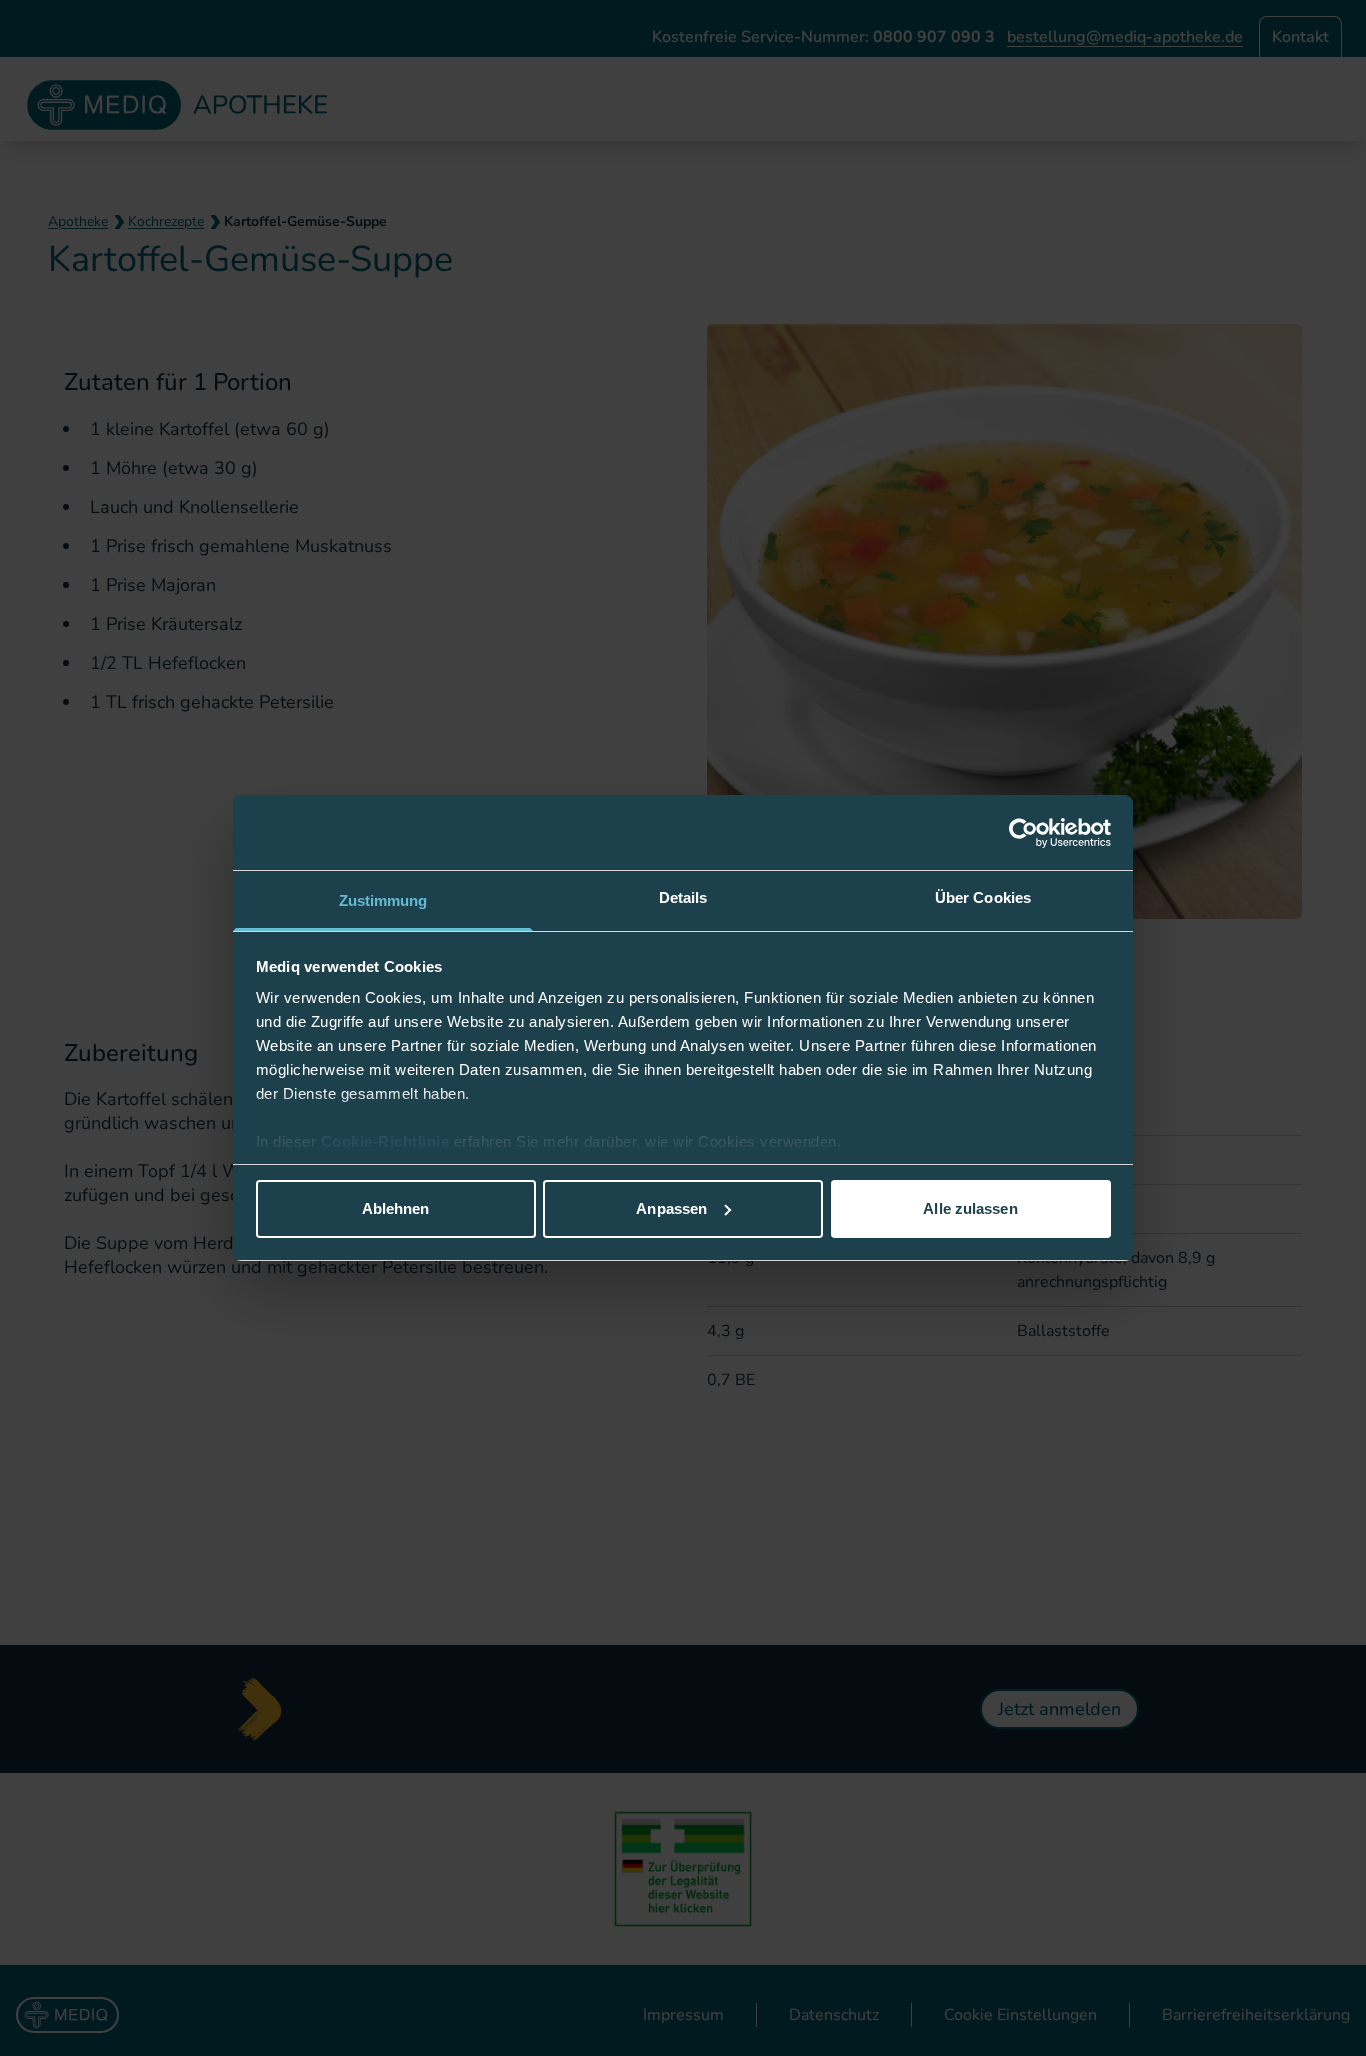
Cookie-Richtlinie (387, 1141)
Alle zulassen (970, 1208)
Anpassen (671, 1208)
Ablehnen (396, 1208)
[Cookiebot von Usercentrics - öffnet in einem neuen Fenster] (1023, 833)
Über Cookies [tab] (983, 897)
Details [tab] (683, 897)
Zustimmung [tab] (383, 900)
